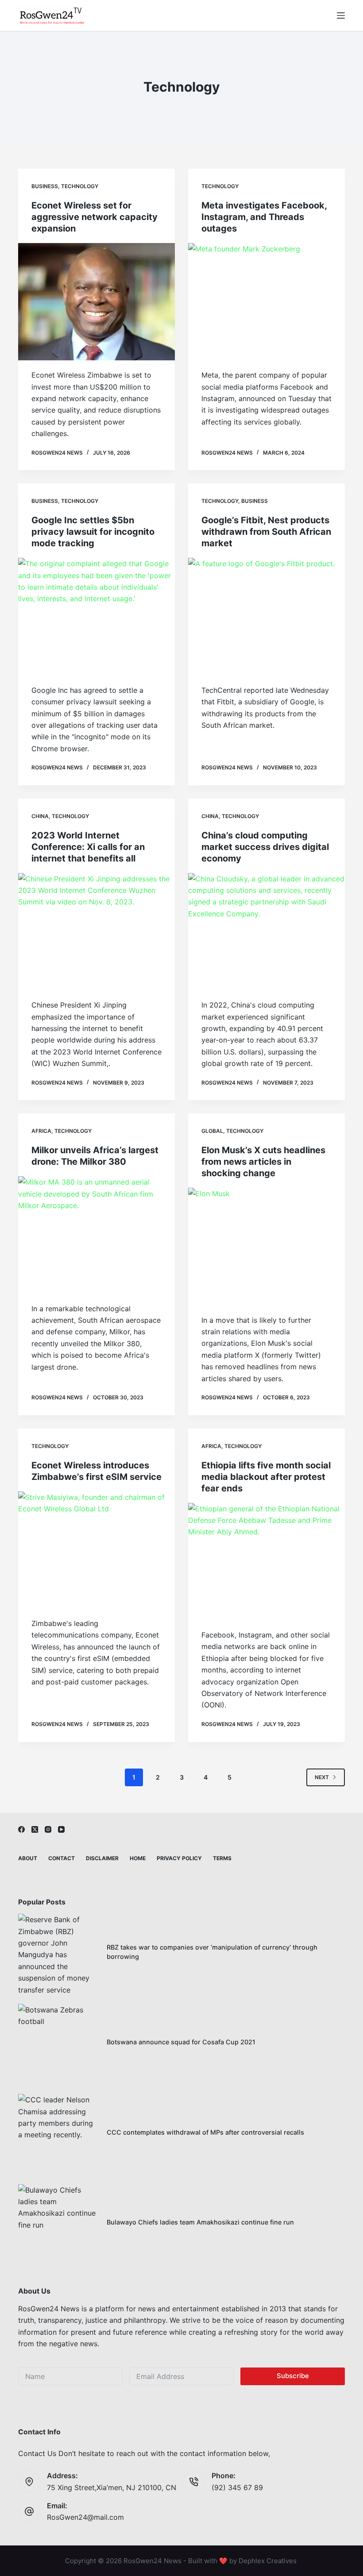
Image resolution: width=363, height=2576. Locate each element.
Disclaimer (102, 1858)
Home (138, 1858)
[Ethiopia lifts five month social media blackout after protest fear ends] (266, 1562)
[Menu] (341, 15)
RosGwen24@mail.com (85, 2517)
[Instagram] (48, 1829)
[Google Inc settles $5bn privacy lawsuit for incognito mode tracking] (97, 617)
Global (212, 1131)
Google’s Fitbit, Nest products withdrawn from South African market (266, 532)
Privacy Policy (179, 1858)
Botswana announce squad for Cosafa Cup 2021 (181, 2042)
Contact (62, 1858)
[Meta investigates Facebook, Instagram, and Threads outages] (266, 302)
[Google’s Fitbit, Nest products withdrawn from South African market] (266, 617)
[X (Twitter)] (35, 1829)
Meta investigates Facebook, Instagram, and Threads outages (264, 217)
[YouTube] (61, 1829)
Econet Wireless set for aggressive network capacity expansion (95, 217)
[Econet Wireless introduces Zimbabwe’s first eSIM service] (97, 1550)
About (28, 1858)
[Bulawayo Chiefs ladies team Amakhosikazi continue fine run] (58, 2224)
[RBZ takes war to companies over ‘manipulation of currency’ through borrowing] (58, 1954)
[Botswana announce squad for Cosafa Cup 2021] (58, 2044)
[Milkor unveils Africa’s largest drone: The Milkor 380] (97, 1235)
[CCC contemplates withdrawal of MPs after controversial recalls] (58, 2134)
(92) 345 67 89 (237, 2487)
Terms (222, 1858)
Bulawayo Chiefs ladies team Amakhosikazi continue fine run (200, 2222)
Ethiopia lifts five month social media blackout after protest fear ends (266, 1477)
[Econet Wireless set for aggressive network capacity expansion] (97, 302)
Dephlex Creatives (268, 2561)
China (40, 816)
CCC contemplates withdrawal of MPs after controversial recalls (205, 2132)
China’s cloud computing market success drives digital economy (265, 847)
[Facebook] (21, 1829)
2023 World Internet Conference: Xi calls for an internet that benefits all (88, 847)
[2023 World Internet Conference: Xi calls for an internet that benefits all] (97, 932)
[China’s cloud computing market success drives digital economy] (266, 932)
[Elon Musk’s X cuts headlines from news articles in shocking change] (266, 1247)
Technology (80, 186)
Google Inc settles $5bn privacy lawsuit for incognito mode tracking (93, 532)
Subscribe (293, 2376)
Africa (41, 1131)
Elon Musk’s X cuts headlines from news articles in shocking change (263, 1162)
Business (45, 186)
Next (322, 1777)
